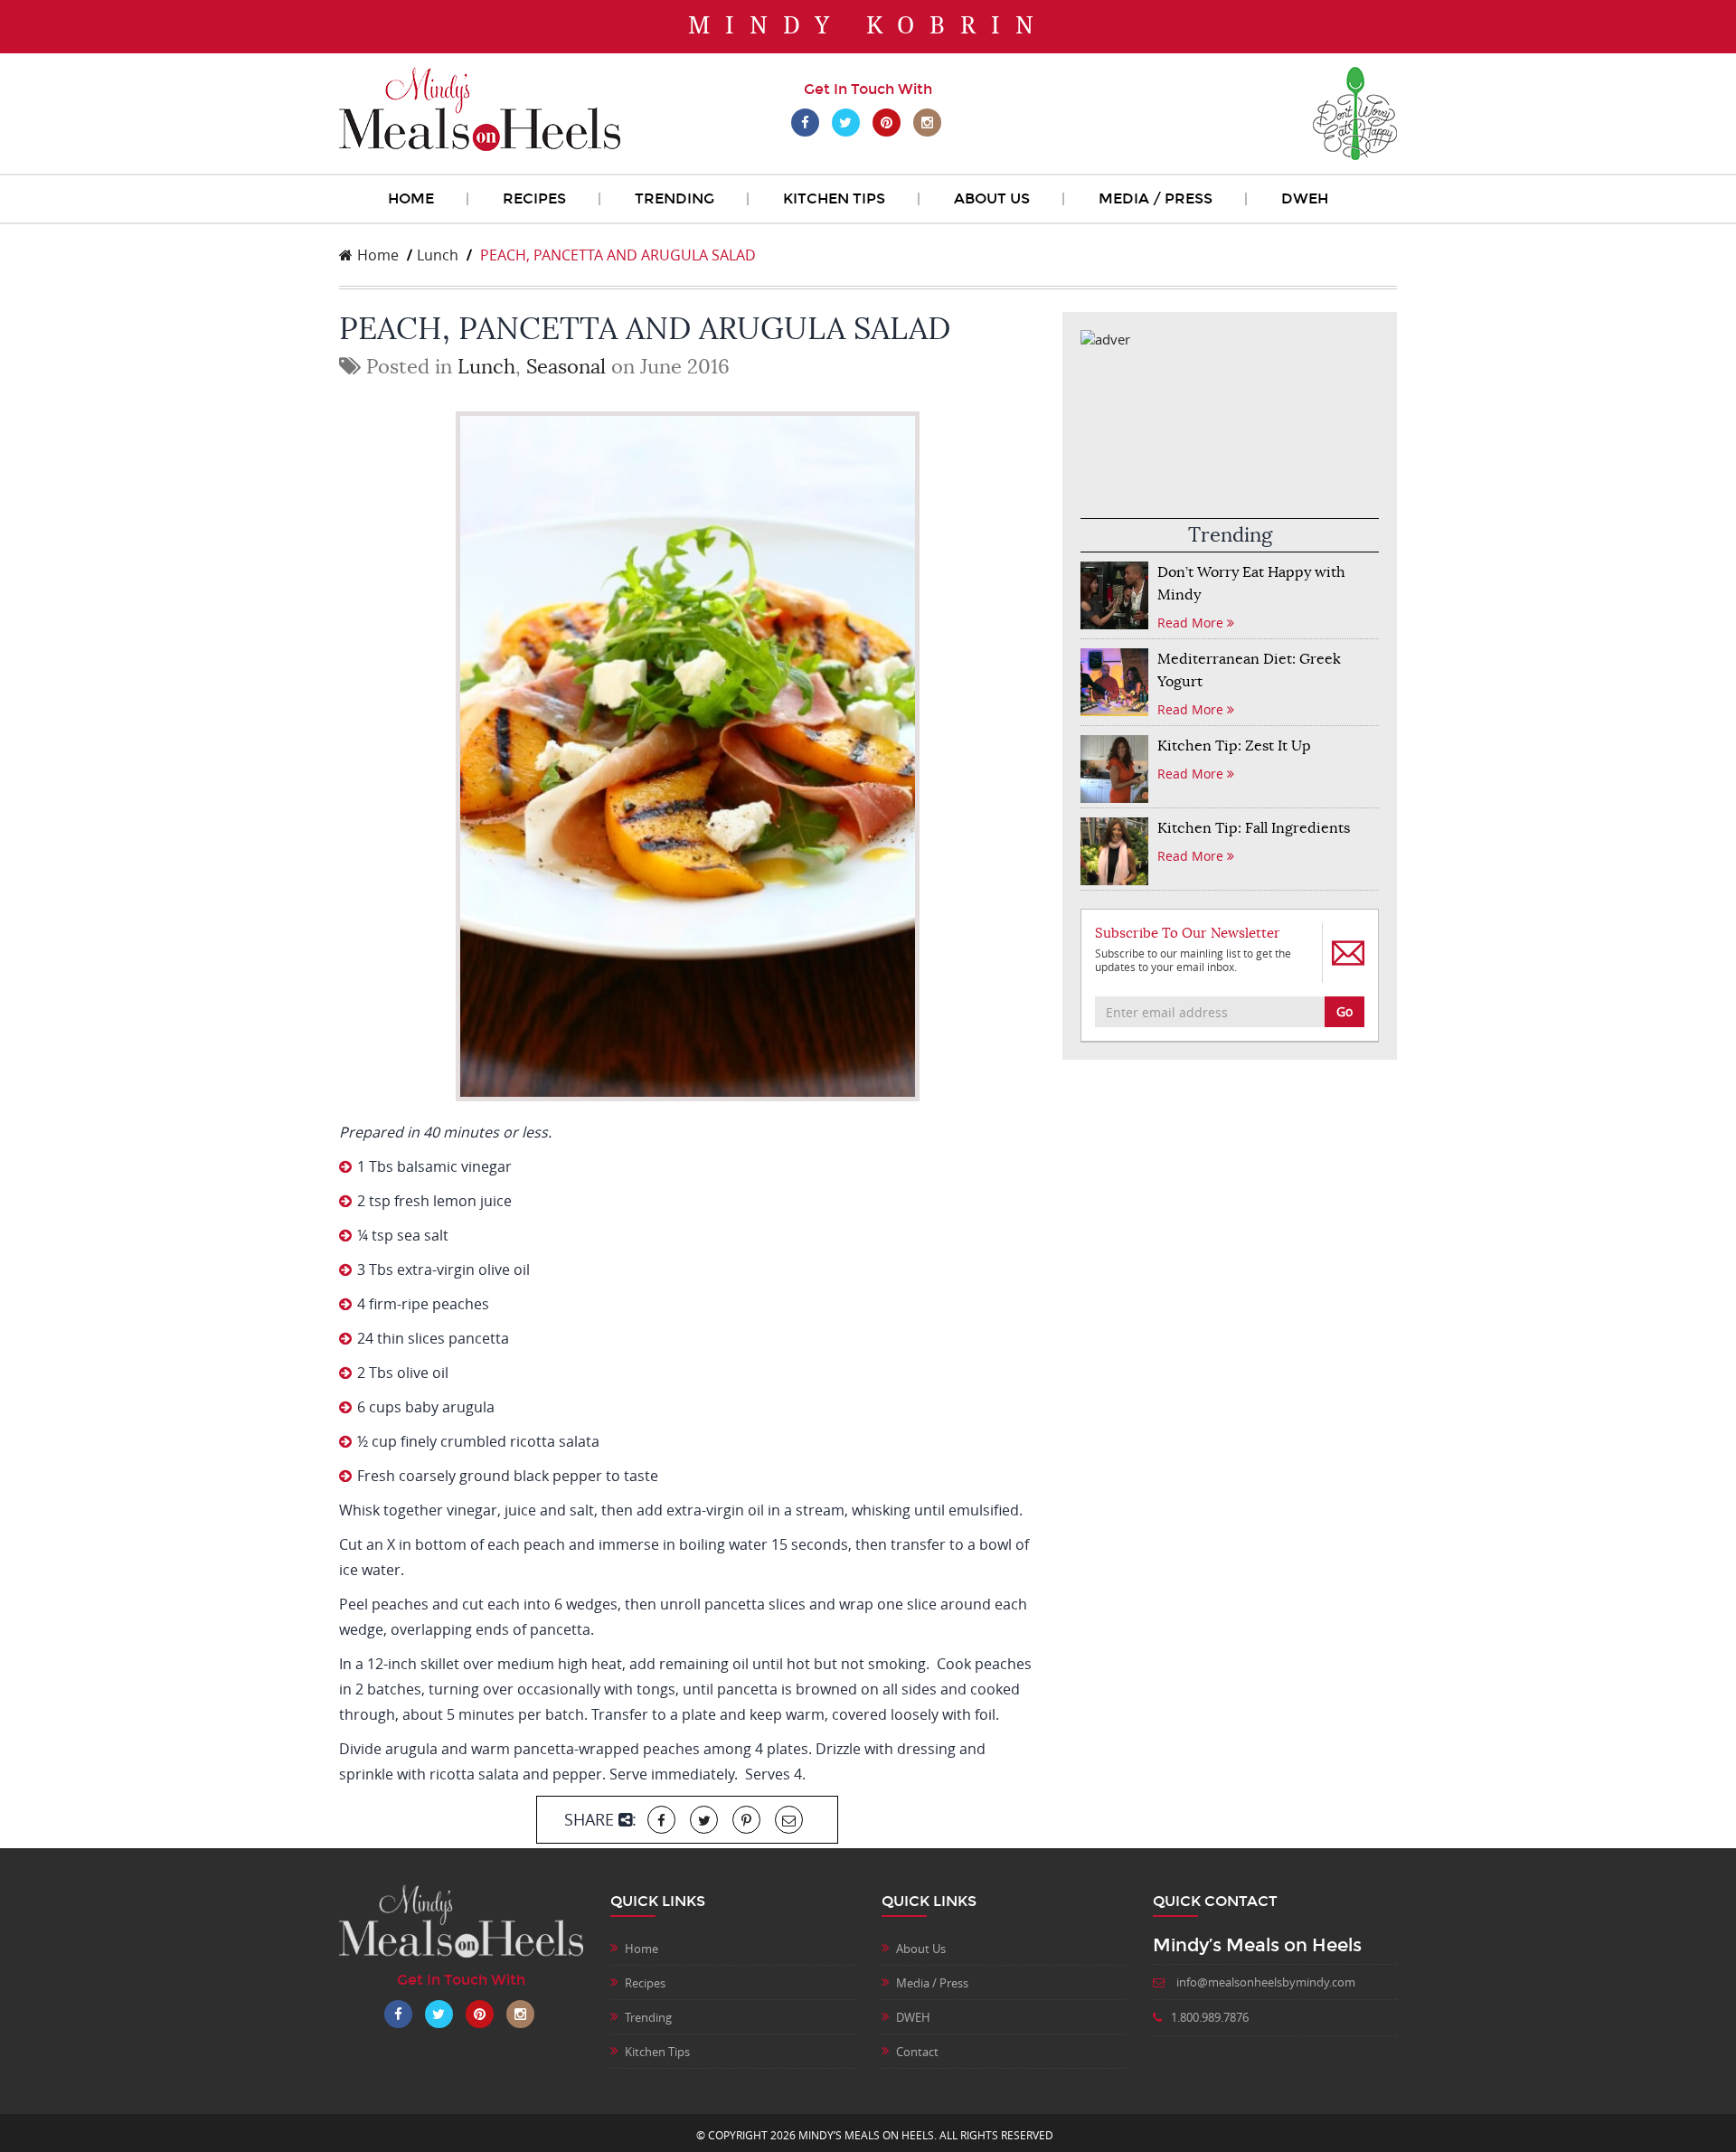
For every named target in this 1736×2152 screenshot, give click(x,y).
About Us (992, 198)
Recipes (534, 198)
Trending (675, 198)
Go (1344, 1011)
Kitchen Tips (834, 198)
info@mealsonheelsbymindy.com (1264, 1982)
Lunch (438, 255)
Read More (1192, 623)
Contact (917, 2052)
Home (411, 198)
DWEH (1305, 198)
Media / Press (1156, 198)
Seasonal (566, 367)
